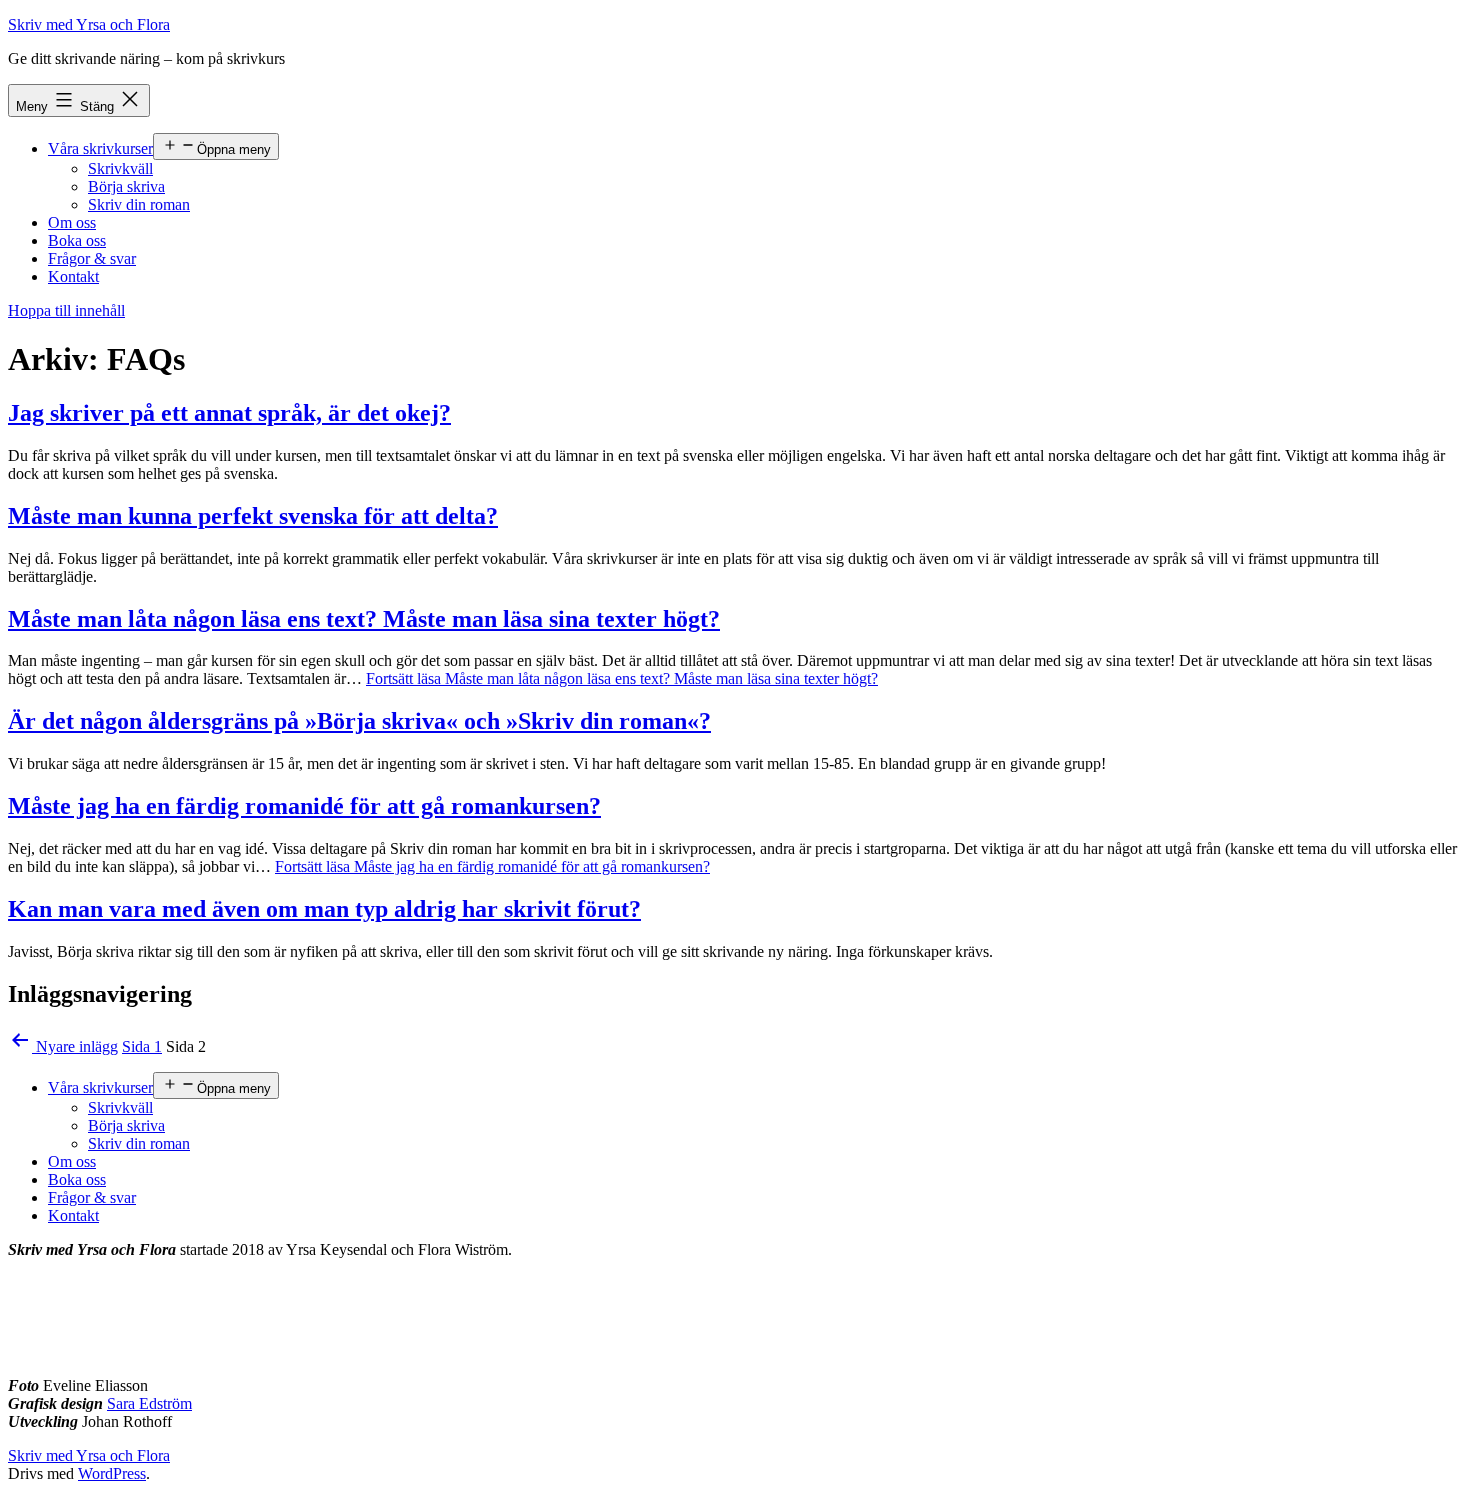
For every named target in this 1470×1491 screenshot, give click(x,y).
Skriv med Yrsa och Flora (89, 24)
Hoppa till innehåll (66, 310)
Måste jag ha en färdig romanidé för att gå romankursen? (304, 806)
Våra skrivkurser (100, 148)
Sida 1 (142, 1046)
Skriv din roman (139, 204)
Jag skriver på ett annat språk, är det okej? (229, 413)
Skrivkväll (120, 168)
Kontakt (73, 276)
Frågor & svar (92, 258)
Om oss (72, 222)
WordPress (112, 1473)
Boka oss (77, 240)
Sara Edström (149, 1403)
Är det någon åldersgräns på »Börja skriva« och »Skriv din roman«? (359, 721)
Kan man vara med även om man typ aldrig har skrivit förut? (324, 909)
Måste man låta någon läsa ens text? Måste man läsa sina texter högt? (364, 619)
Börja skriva (126, 186)
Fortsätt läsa (622, 678)
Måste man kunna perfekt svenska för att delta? (253, 516)
